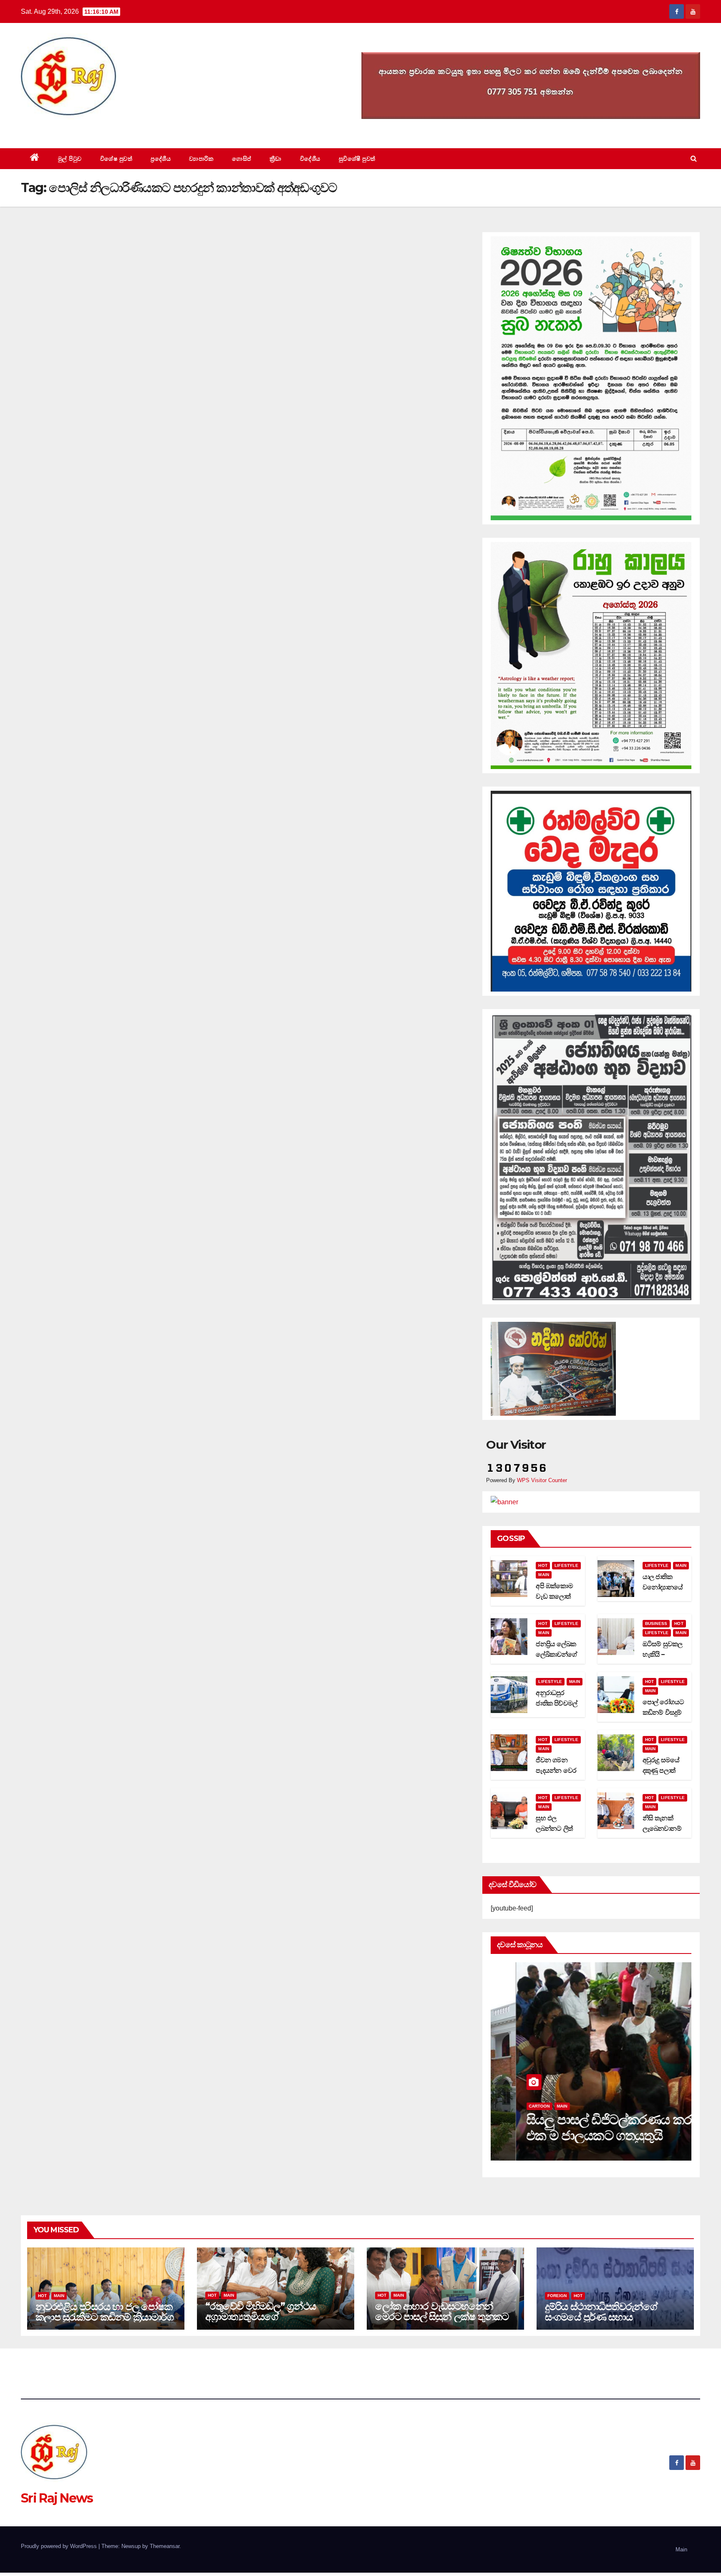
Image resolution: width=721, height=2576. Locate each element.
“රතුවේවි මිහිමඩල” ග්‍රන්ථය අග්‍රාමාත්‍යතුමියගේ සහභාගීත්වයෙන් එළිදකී (261, 2317)
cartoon (514, 2106)
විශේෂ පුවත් (116, 159)
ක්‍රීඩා (276, 159)
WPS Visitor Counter (542, 1480)
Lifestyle (566, 1565)
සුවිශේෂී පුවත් (357, 159)
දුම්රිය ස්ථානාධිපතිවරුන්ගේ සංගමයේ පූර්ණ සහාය (601, 2312)
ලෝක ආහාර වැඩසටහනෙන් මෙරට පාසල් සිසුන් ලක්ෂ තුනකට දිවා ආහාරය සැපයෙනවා (442, 2317)
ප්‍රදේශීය (161, 159)
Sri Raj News (57, 129)
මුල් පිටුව (70, 159)
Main (544, 1575)
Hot (543, 1565)
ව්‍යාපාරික (201, 159)
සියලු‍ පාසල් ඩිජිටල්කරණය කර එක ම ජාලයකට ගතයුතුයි (584, 2127)
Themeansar (165, 2546)
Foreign (557, 2296)
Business (656, 1623)
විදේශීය (310, 159)
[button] (694, 158)
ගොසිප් (242, 159)
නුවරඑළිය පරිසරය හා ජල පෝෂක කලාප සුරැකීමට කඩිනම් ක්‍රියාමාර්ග (105, 2312)
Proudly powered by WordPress (60, 2546)
